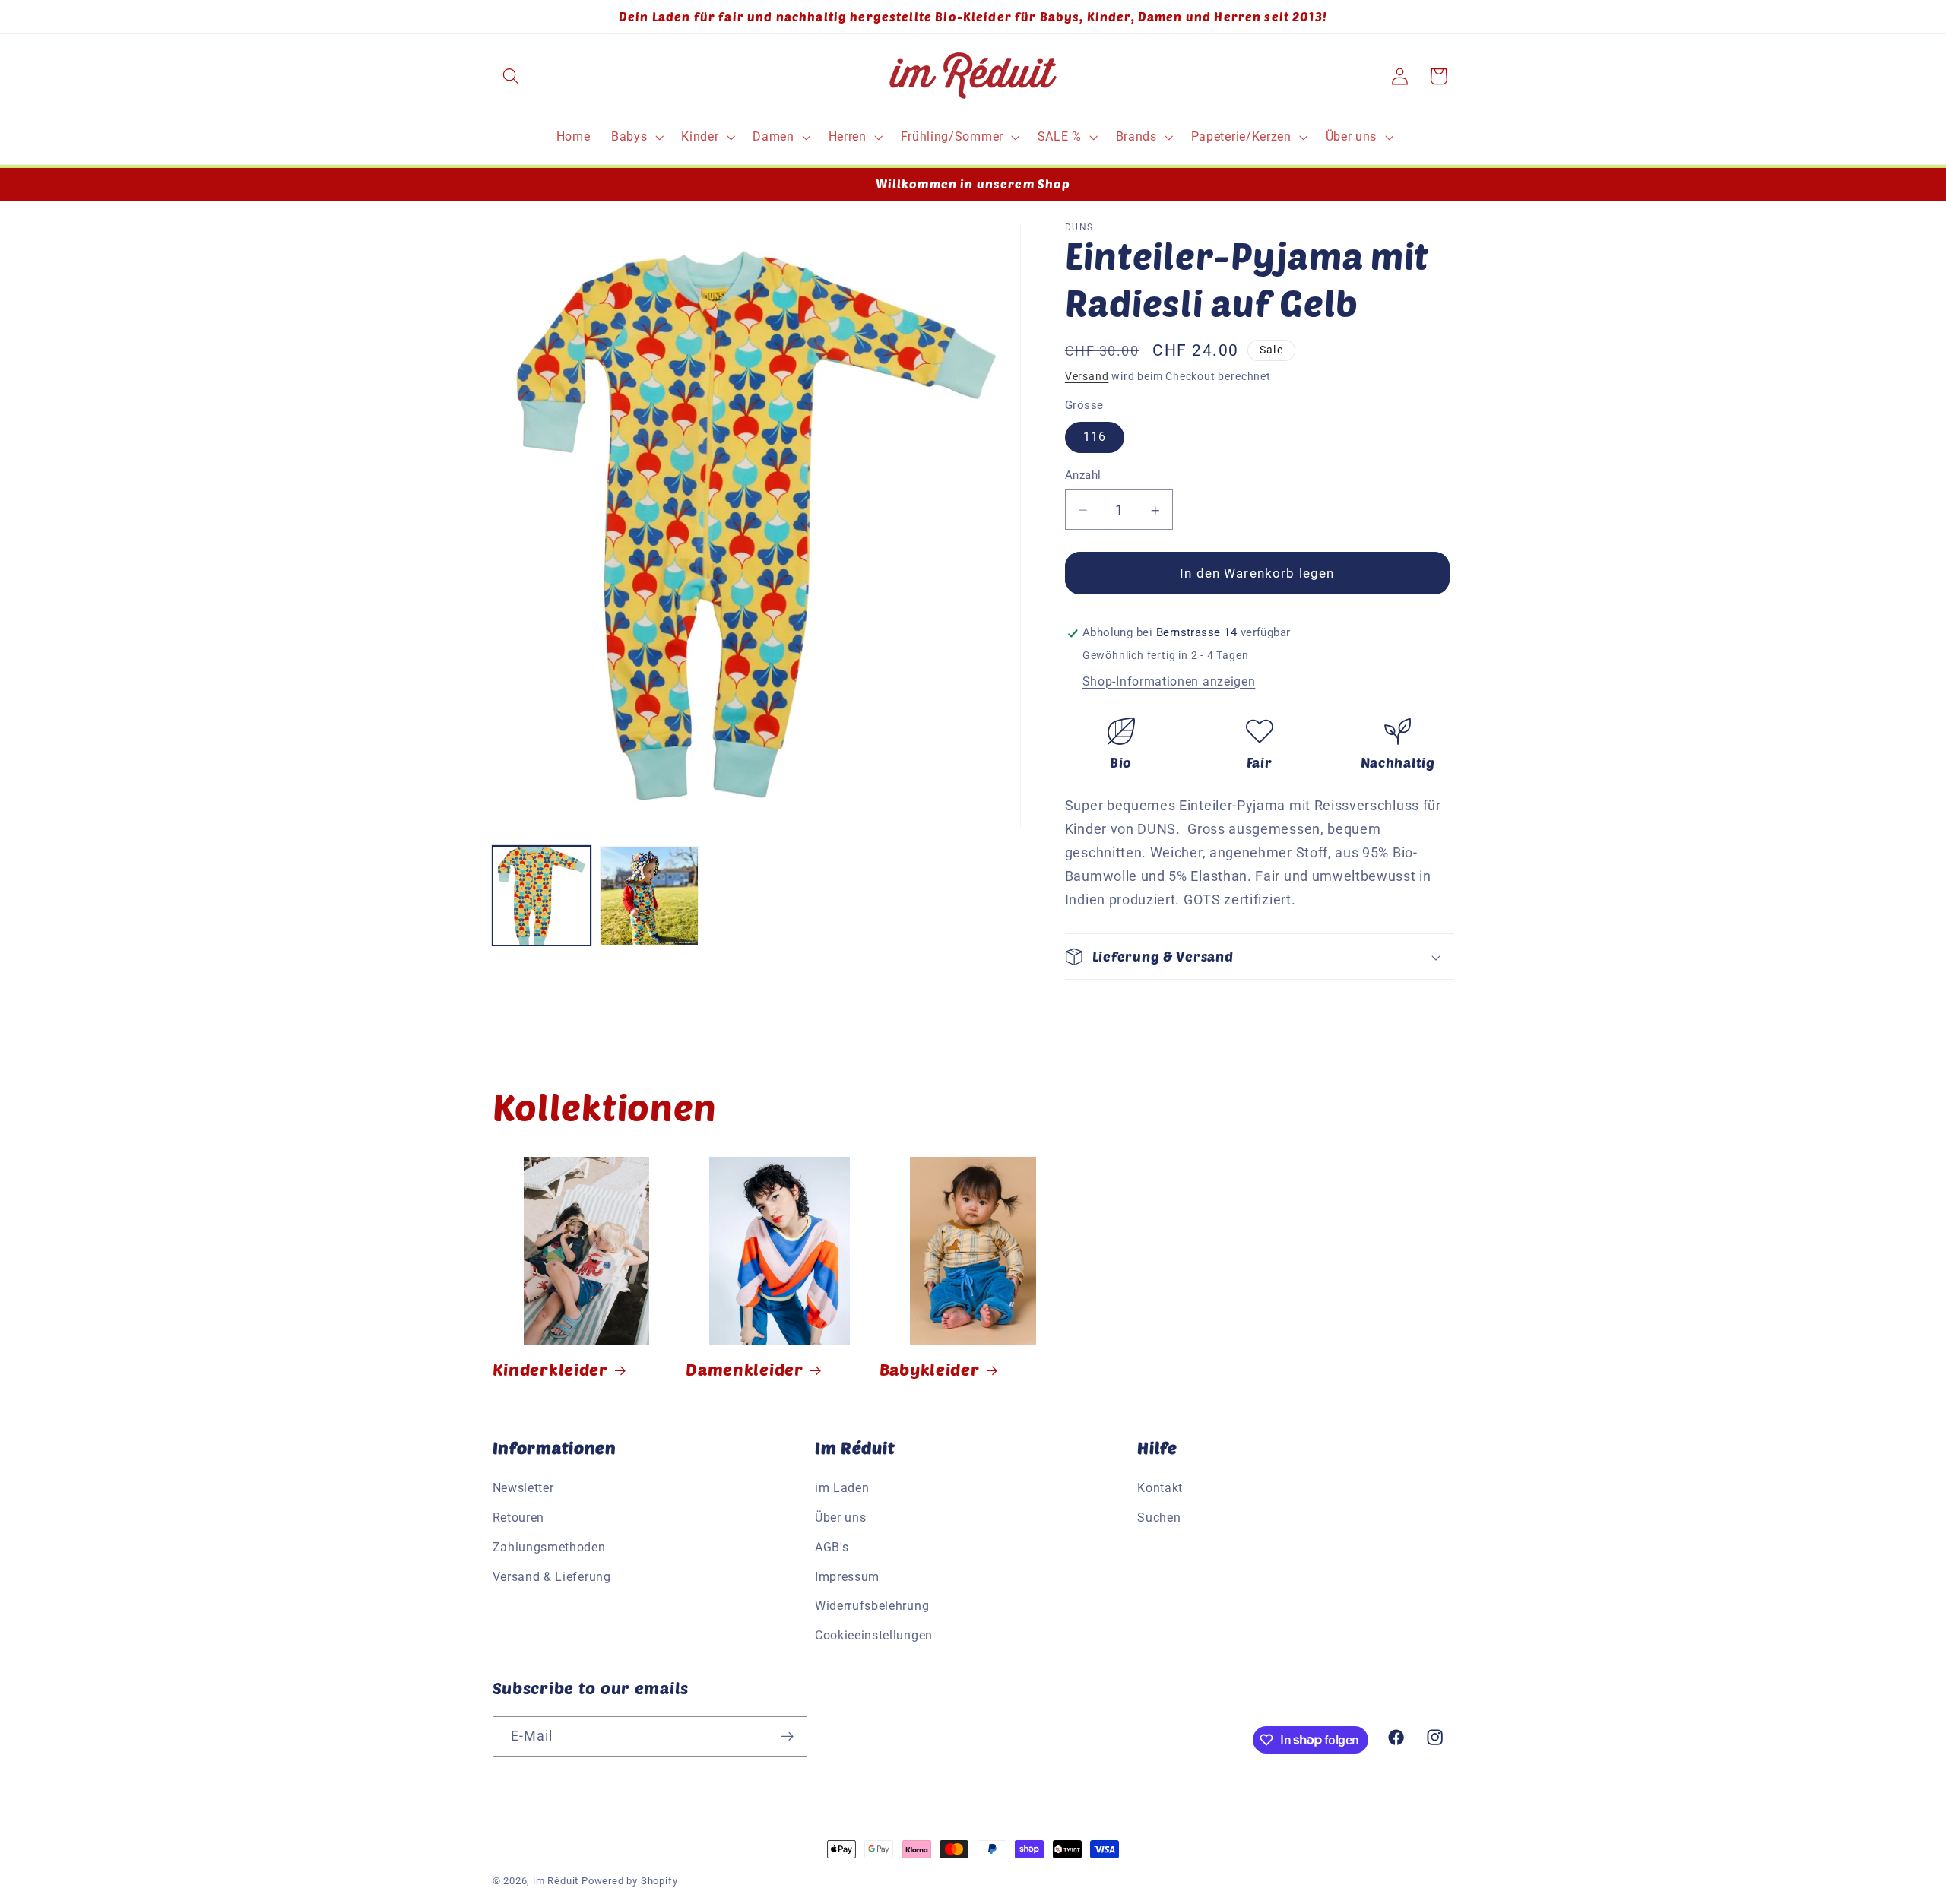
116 (1095, 437)
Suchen (1159, 1518)
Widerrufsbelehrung (872, 1606)
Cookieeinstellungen (874, 1636)
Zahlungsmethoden (549, 1548)
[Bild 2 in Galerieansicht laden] (649, 896)
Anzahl (1083, 476)
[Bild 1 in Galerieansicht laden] (542, 896)
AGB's (832, 1548)
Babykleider (930, 1369)
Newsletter (523, 1489)
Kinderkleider (550, 1369)
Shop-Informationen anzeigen (1169, 681)
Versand (1087, 376)
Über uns (841, 1518)
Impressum (847, 1578)
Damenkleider (745, 1369)
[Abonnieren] (787, 1736)
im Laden (842, 1489)
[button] (512, 76)
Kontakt (1160, 1489)
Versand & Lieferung (552, 1578)
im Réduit (556, 1881)
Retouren (519, 1518)
